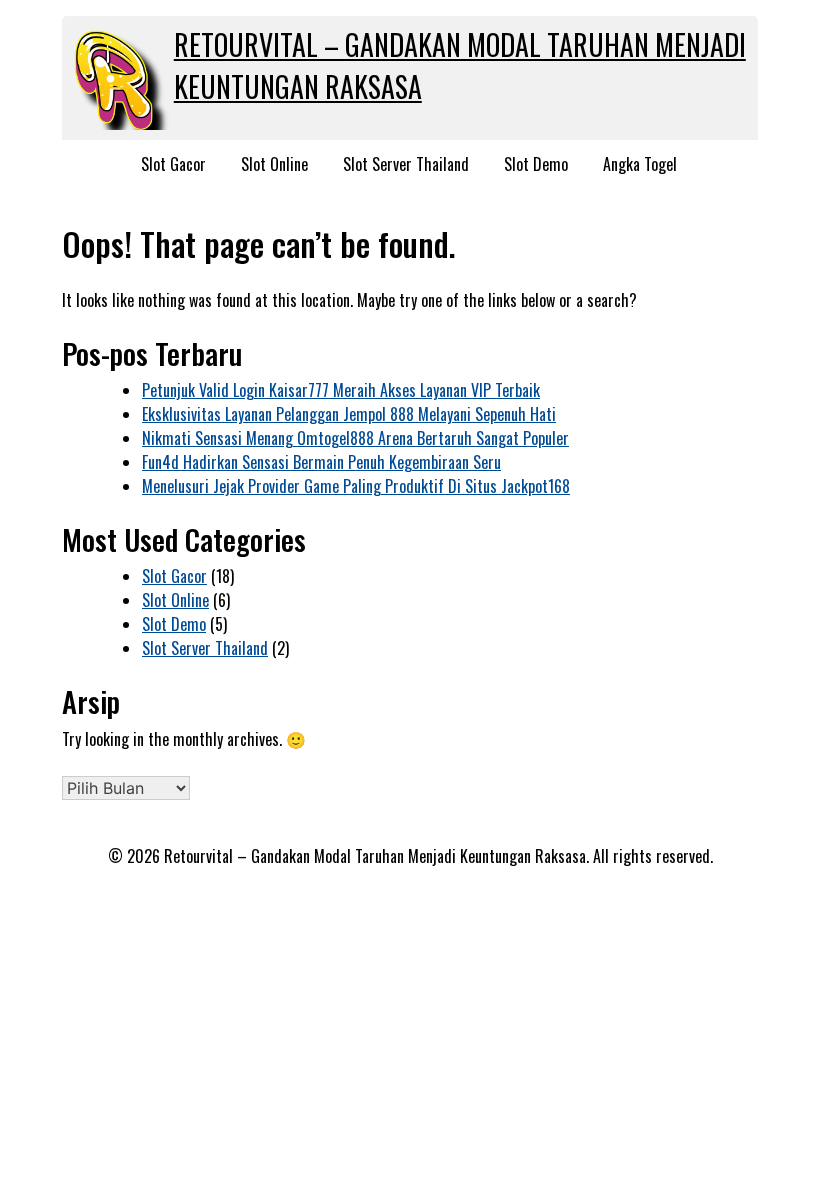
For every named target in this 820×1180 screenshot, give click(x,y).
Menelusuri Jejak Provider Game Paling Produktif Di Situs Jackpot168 (356, 486)
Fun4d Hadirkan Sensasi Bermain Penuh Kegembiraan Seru (321, 462)
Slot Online (274, 164)
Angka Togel (640, 164)
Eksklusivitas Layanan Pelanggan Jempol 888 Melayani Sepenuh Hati (349, 414)
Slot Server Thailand (406, 164)
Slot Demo (536, 164)
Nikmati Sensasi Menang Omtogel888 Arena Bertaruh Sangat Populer (355, 438)
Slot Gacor (173, 164)
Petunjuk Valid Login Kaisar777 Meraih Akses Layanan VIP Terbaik (341, 390)
